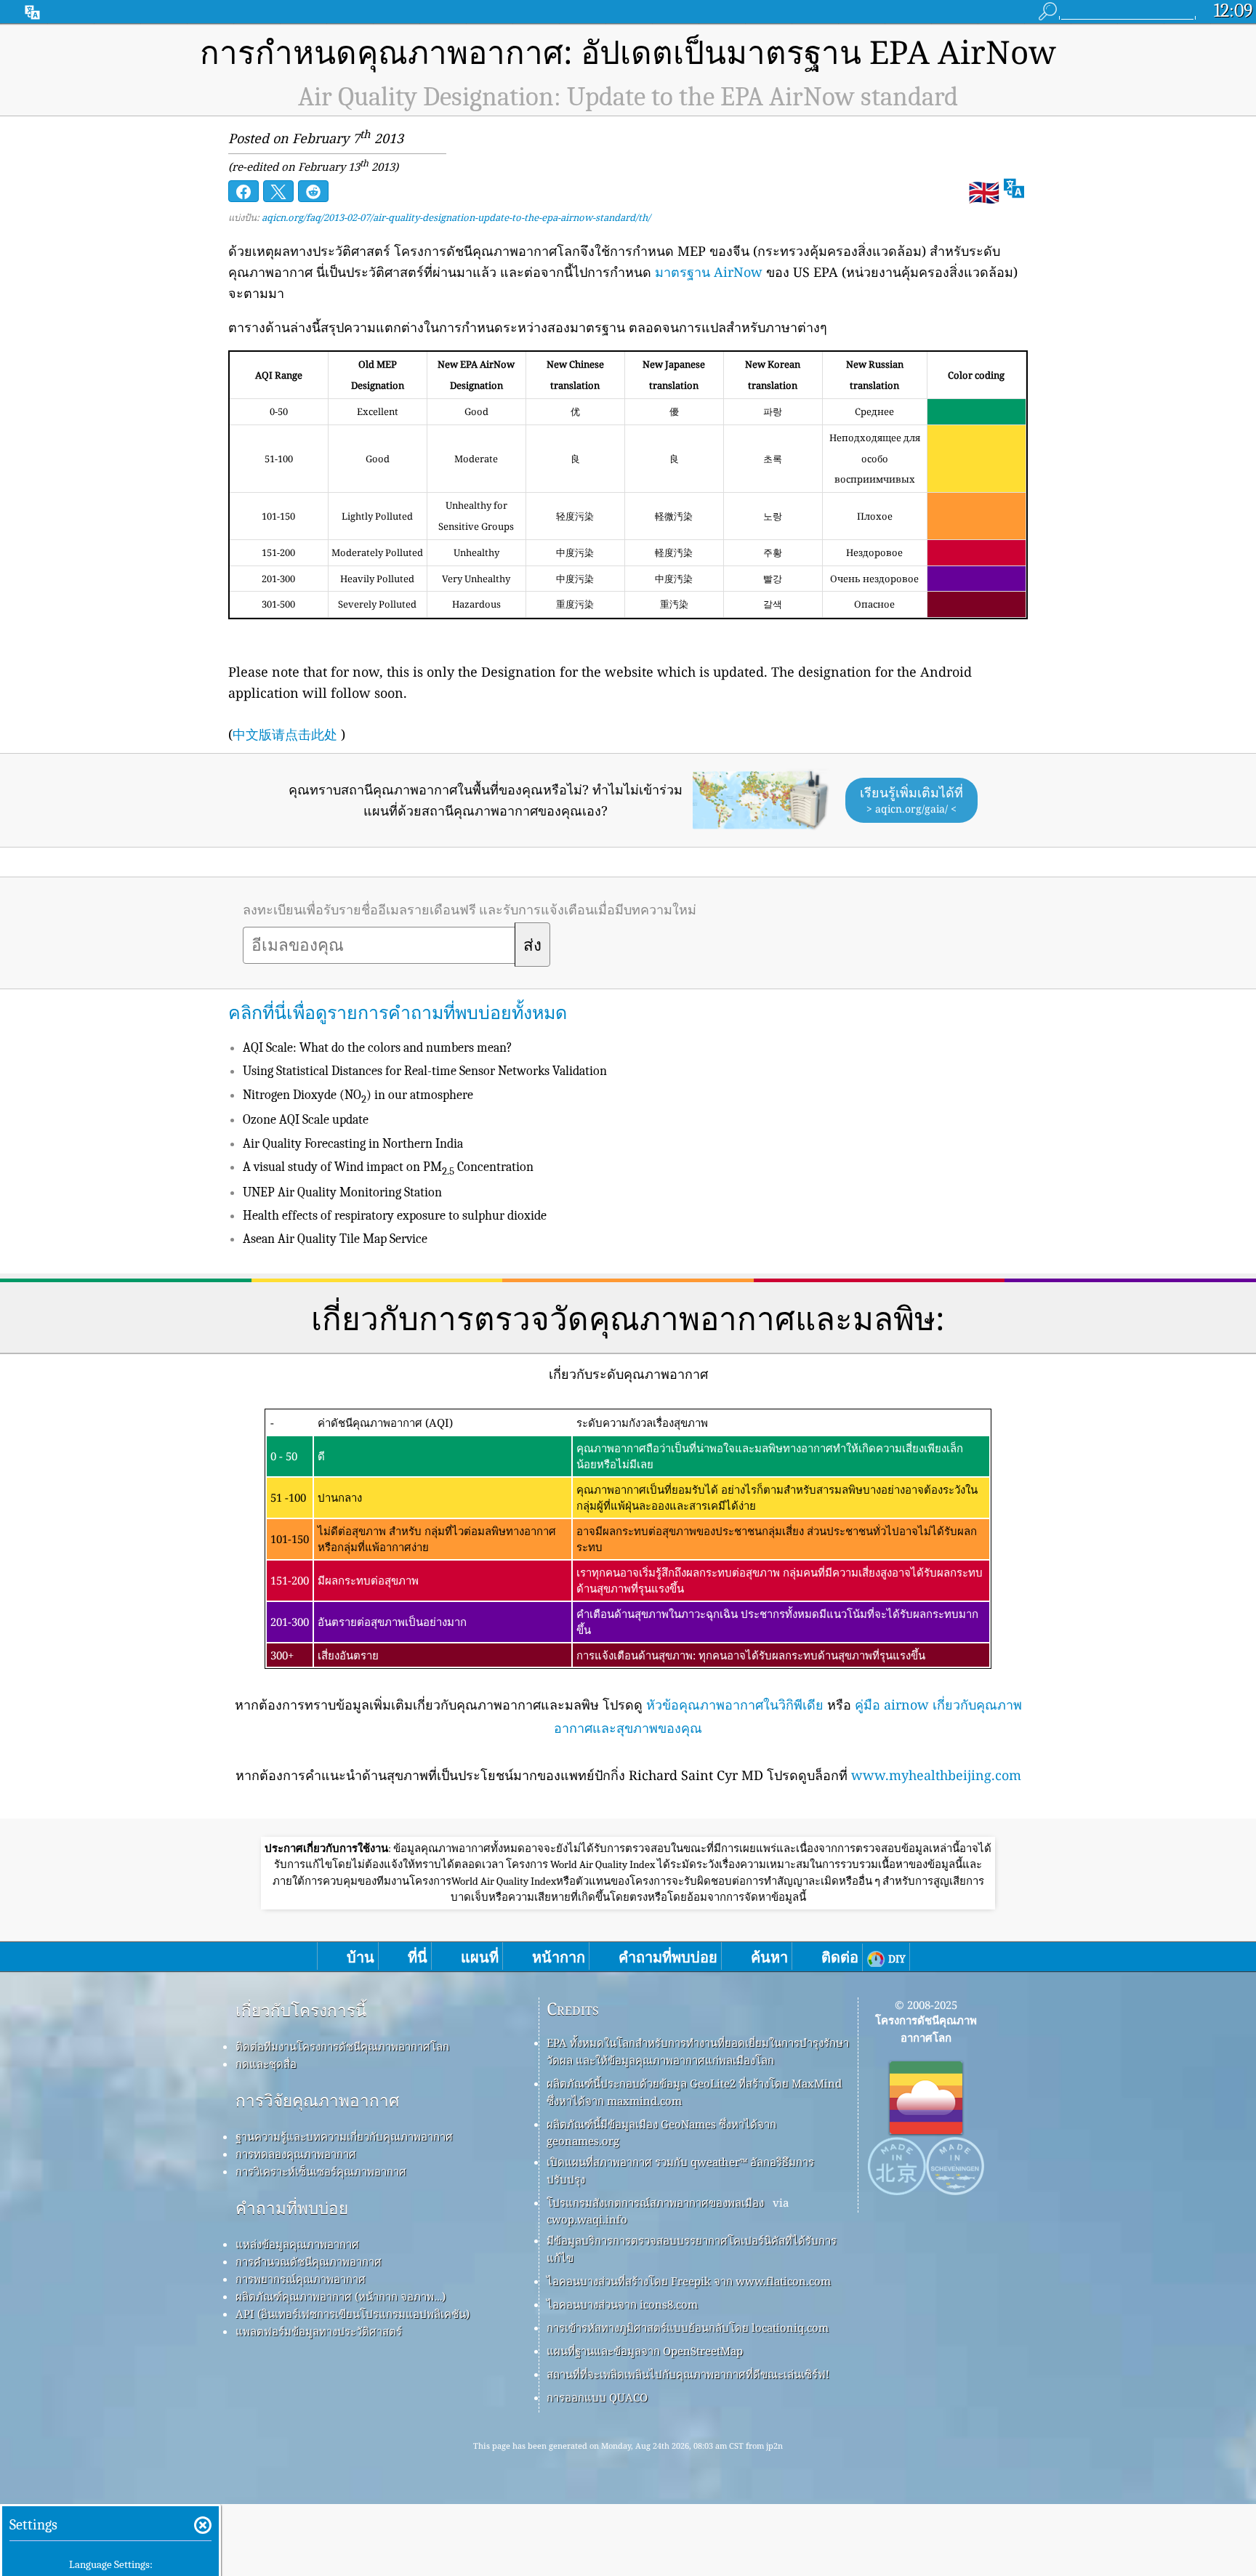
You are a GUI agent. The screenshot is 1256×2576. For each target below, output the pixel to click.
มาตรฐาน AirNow (709, 272)
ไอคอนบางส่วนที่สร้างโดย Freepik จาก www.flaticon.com (689, 2281)
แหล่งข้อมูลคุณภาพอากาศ (297, 2244)
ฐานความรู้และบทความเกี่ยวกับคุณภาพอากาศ (344, 2136)
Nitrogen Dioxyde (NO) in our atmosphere (358, 1095)
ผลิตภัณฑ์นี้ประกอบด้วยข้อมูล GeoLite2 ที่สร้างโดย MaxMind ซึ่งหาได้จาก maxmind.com (694, 2092)
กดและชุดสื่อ (266, 2064)
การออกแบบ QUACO (597, 2397)
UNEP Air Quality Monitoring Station (342, 1192)
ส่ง (532, 946)
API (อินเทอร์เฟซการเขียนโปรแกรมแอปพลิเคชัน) (353, 2314)
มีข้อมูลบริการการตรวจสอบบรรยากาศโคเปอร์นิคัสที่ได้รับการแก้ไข (692, 2249)
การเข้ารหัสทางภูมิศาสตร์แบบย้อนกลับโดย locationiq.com (688, 2327)
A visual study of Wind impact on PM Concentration (388, 1167)
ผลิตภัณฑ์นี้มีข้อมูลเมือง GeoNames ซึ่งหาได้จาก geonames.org (661, 2132)
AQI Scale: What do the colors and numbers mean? (378, 1048)
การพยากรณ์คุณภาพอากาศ (301, 2279)
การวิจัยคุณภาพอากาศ (317, 2100)
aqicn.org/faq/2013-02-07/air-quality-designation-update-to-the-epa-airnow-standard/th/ (456, 217)
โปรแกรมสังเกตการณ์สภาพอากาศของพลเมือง (655, 2202)
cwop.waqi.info (587, 2219)
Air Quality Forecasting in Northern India (353, 1144)
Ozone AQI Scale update (306, 1120)
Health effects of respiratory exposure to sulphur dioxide (395, 1216)
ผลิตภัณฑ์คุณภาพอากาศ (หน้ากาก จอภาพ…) (341, 2296)
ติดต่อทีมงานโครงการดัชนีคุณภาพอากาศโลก (342, 2046)
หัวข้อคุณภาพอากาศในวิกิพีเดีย (735, 1704)
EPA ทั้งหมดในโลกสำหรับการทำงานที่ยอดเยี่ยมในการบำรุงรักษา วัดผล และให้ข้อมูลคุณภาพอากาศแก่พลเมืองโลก (698, 2051)
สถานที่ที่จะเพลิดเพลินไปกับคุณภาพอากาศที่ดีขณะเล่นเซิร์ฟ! (688, 2374)
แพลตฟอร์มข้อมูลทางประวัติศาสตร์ (319, 2331)
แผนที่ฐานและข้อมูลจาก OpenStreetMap (645, 2351)
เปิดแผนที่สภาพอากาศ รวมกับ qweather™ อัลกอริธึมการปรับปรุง (680, 2170)
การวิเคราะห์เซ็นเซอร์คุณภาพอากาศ (321, 2171)
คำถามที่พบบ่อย (292, 2208)
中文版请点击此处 (285, 734)
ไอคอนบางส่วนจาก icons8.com (622, 2304)
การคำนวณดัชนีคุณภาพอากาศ (309, 2261)
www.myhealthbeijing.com (936, 1775)
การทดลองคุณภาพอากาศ (296, 2154)
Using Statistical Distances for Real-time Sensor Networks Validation (425, 1071)
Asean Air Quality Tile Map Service (335, 1239)
